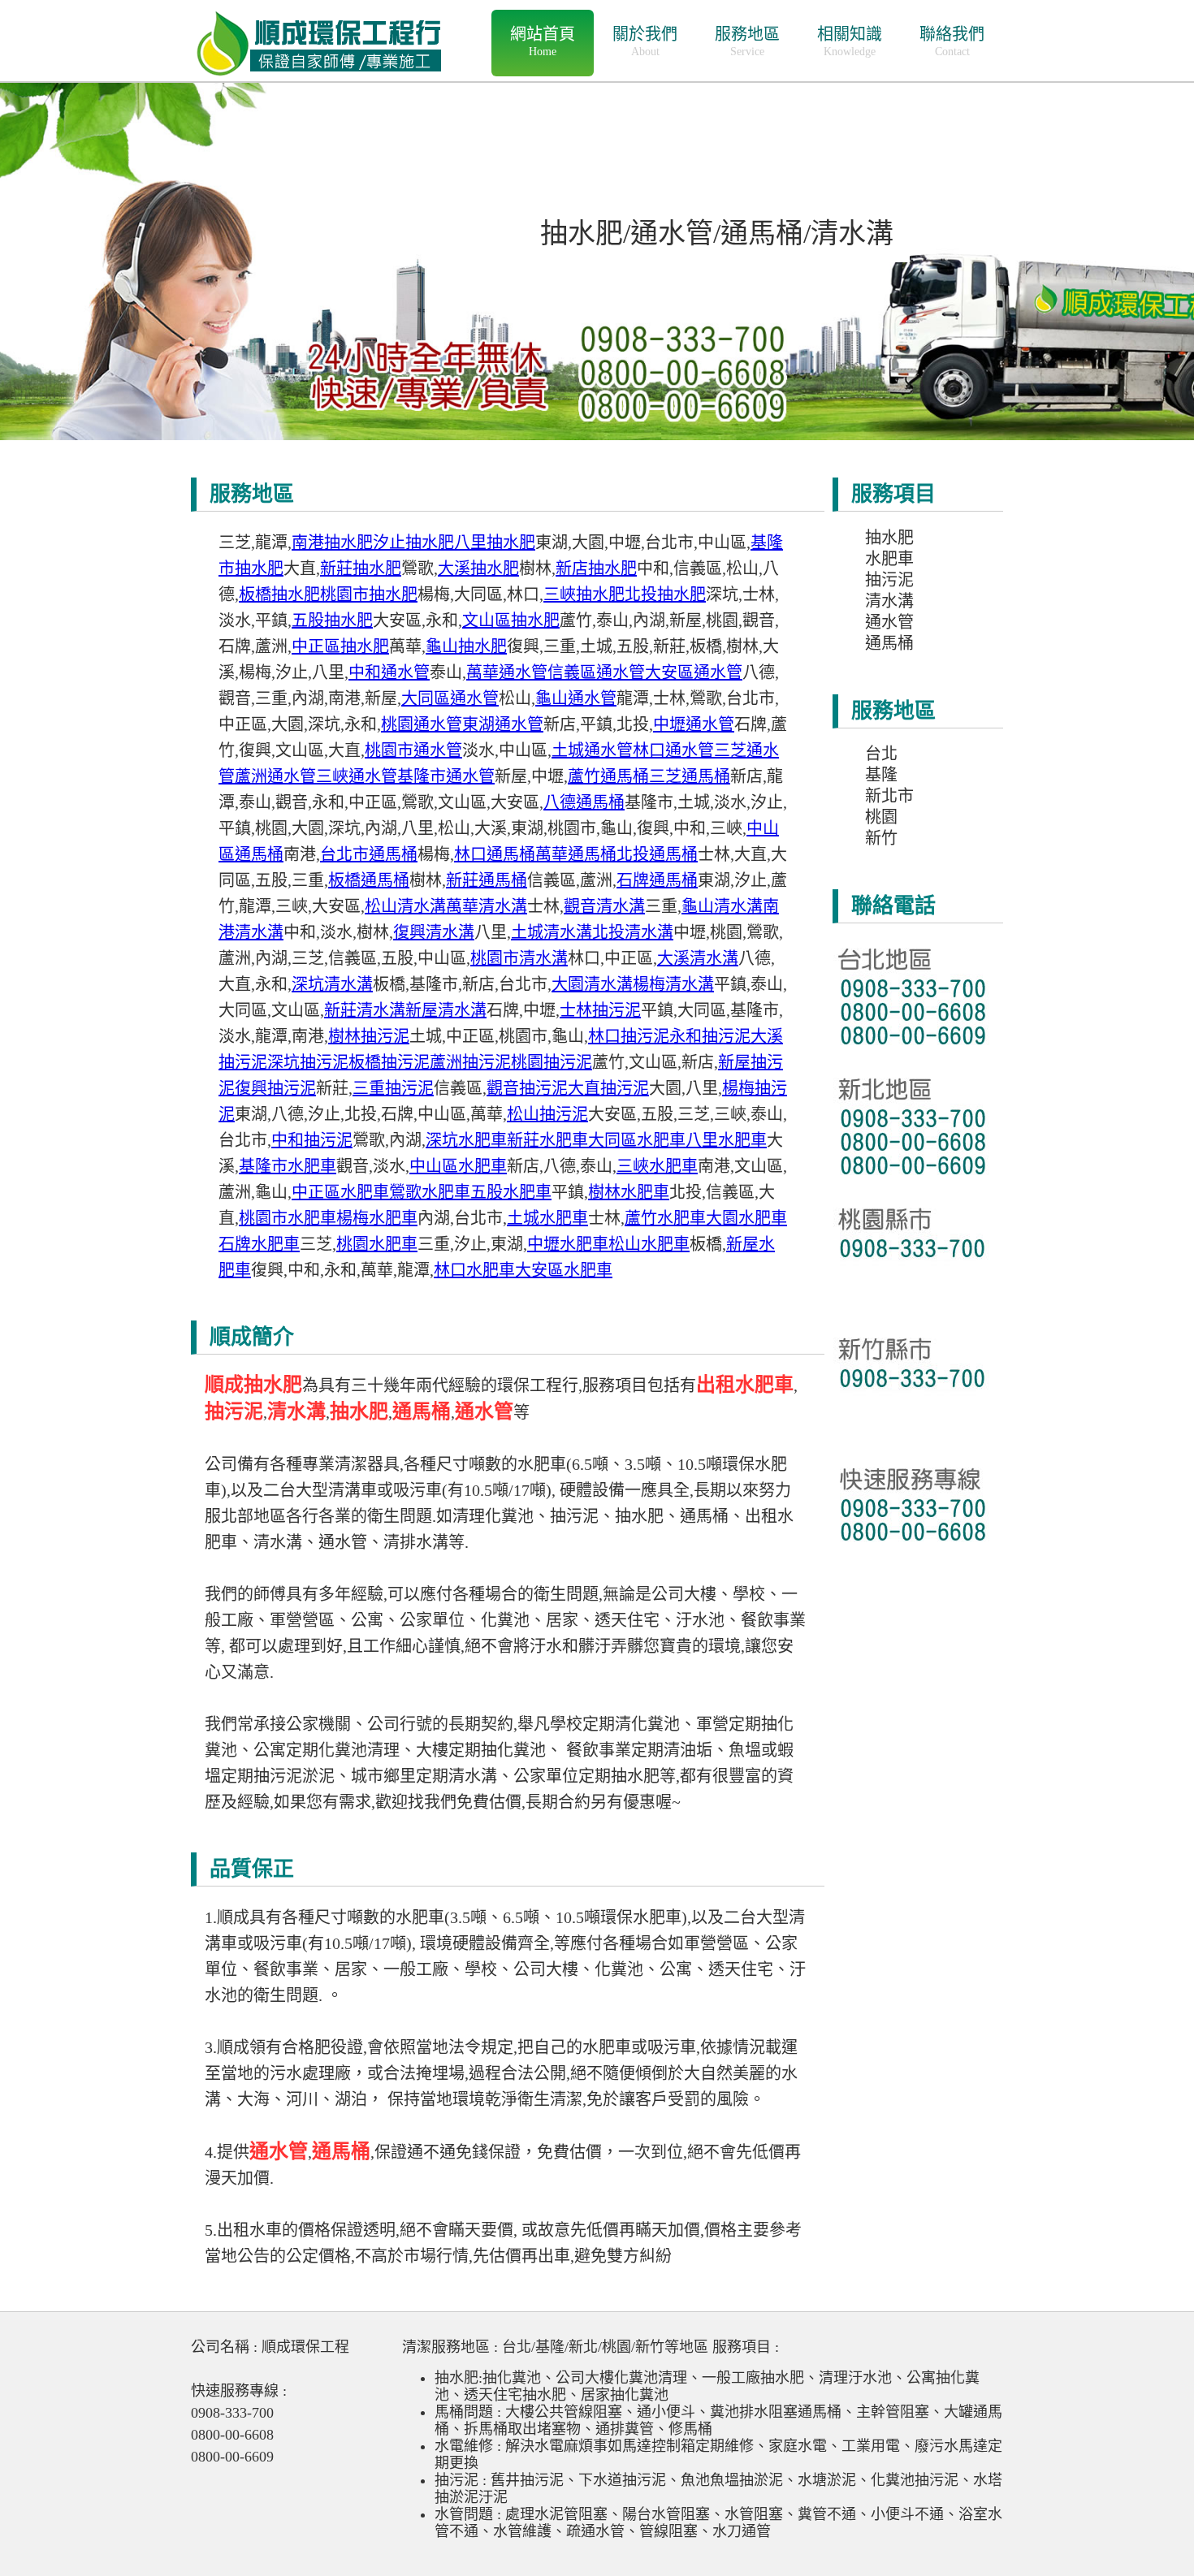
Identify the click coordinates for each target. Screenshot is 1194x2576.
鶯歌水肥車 (430, 1192)
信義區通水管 (596, 672)
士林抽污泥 (600, 1010)
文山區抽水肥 (511, 620)
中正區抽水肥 (340, 646)
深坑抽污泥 (308, 1062)
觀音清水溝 (604, 906)
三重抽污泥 (393, 1088)
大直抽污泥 (608, 1088)
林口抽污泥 (629, 1036)
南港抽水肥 (332, 542)
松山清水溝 (405, 906)
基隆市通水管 (446, 776)
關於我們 (645, 41)
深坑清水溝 (332, 984)
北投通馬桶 (657, 854)
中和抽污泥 (312, 1140)
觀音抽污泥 (527, 1088)
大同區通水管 (450, 698)
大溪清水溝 (698, 958)
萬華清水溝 (487, 906)
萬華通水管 (507, 672)
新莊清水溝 (365, 1010)
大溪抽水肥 (478, 568)
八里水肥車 (726, 1140)
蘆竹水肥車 (665, 1218)
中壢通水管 (694, 724)
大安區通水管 (694, 672)
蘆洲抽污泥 (470, 1062)
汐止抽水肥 (413, 542)
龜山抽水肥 (466, 646)
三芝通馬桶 (690, 776)
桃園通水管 (422, 724)
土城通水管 (592, 750)
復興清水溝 (434, 932)
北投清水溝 (633, 932)
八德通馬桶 (584, 802)
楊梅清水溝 (673, 984)
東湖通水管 (503, 724)
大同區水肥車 (637, 1140)
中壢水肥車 (568, 1244)
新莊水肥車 (547, 1140)
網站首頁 (543, 41)
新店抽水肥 (596, 568)
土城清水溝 (552, 932)
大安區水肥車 (564, 1270)
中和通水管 (389, 672)
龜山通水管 (576, 698)
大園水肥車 (746, 1218)
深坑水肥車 (466, 1140)
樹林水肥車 (629, 1192)
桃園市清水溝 (519, 958)
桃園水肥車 (377, 1244)
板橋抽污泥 (389, 1062)
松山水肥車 (649, 1244)
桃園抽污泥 (552, 1062)
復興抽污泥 (275, 1088)
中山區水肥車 (458, 1166)
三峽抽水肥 (584, 594)
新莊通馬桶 (487, 880)
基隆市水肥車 (288, 1166)
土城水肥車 (547, 1218)
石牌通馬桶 (657, 880)
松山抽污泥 (547, 1114)
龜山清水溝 (722, 906)
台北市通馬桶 (369, 854)
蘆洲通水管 (275, 776)
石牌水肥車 (259, 1244)
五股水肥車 (511, 1192)
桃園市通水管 (413, 750)
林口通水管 (673, 750)
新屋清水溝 (446, 1010)
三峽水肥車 (657, 1166)
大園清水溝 (592, 984)
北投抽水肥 (665, 594)
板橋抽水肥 (279, 594)
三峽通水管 (357, 776)
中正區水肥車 (340, 1192)
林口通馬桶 (495, 854)
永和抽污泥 (710, 1036)
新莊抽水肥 (361, 568)
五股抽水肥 (332, 620)
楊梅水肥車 (377, 1218)
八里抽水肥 (495, 542)
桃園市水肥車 (288, 1218)
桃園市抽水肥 (369, 594)
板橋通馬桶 (369, 880)
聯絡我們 (952, 41)
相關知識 (850, 41)
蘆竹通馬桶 (608, 776)
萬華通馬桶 (576, 854)
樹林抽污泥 (369, 1036)
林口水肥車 (474, 1270)
